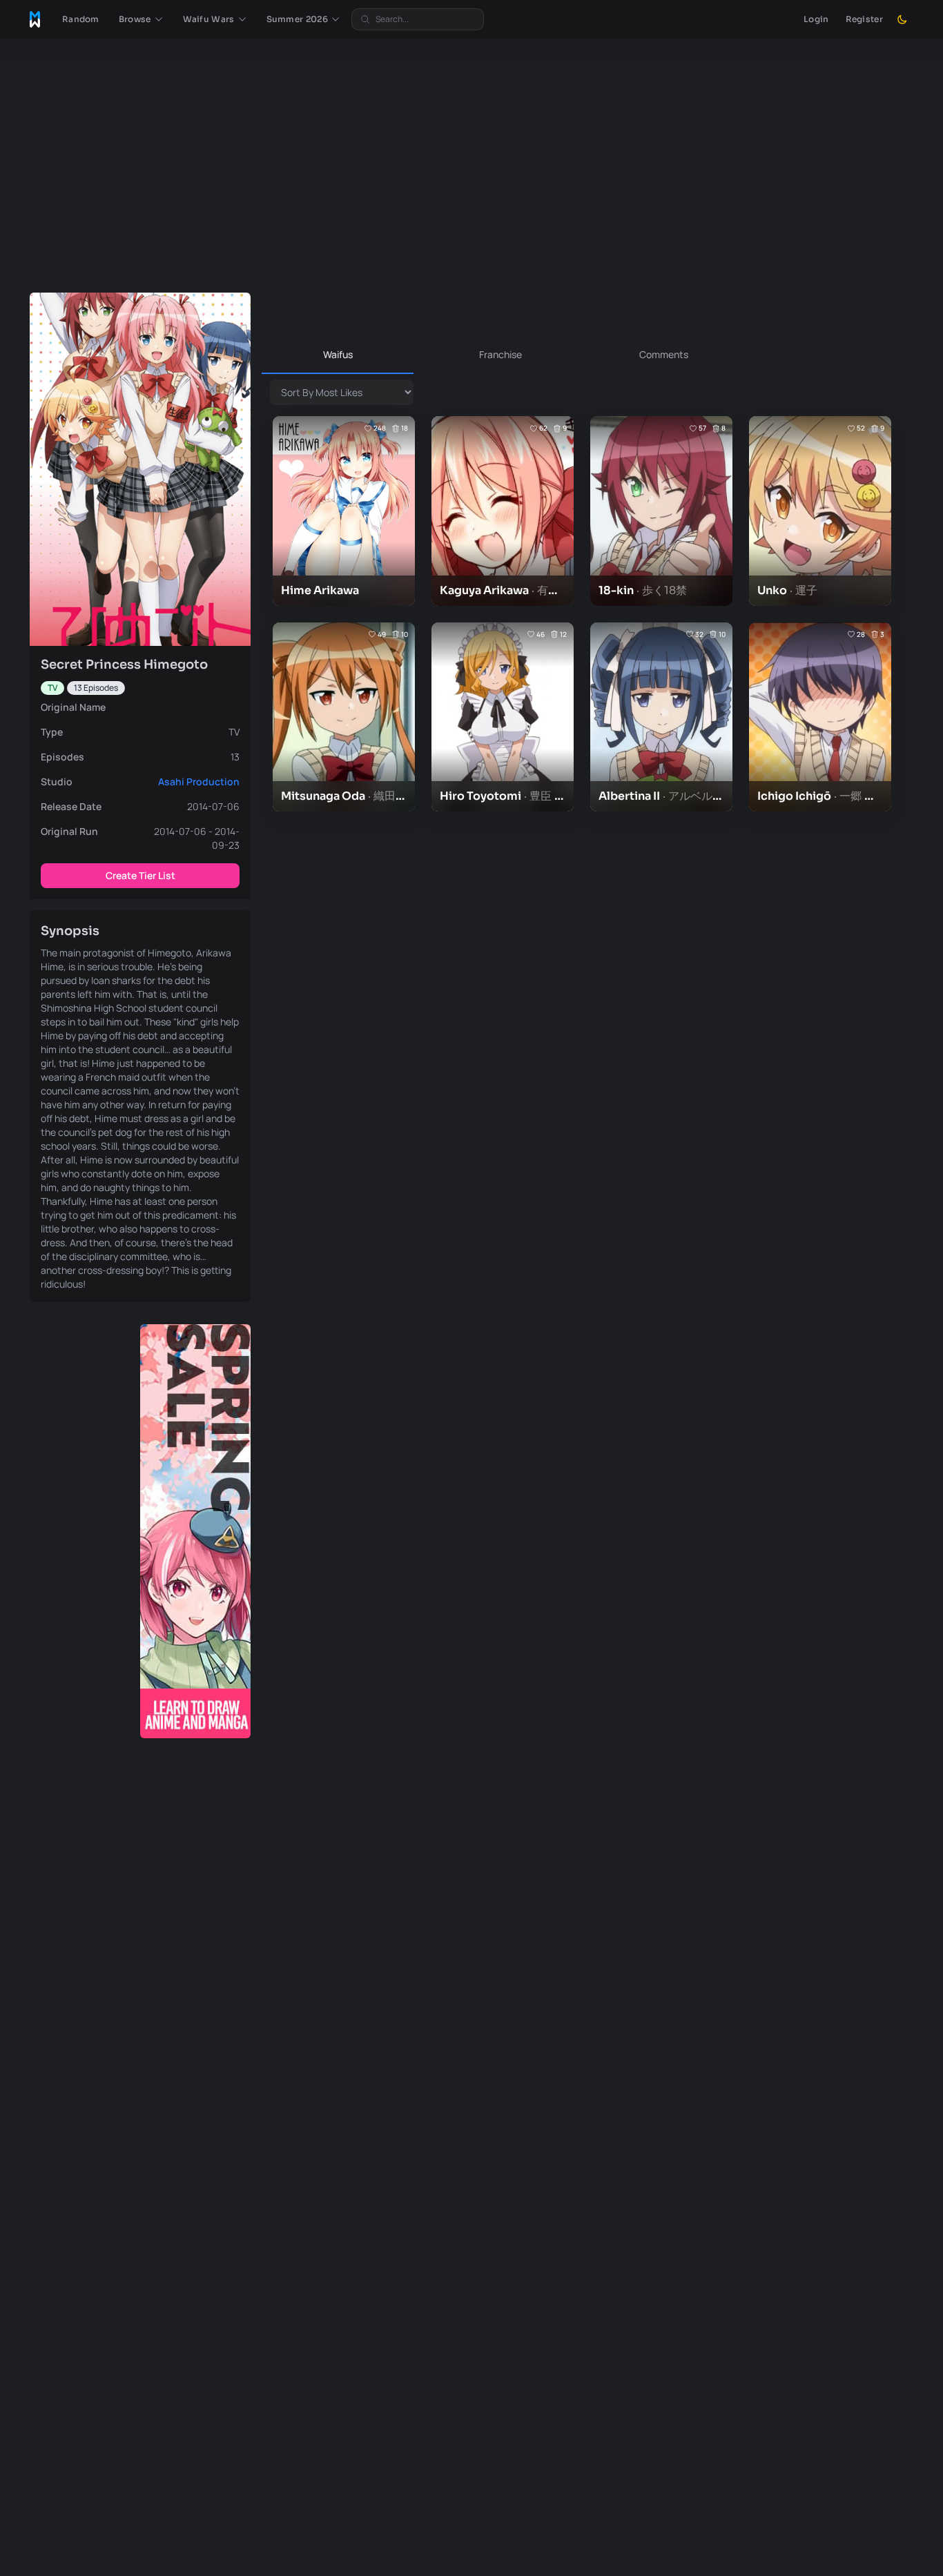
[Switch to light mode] (902, 19)
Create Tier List (140, 875)
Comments (664, 354)
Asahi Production (199, 781)
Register (864, 19)
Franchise (500, 354)
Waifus (338, 354)
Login (816, 19)
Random (81, 19)
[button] (141, 19)
